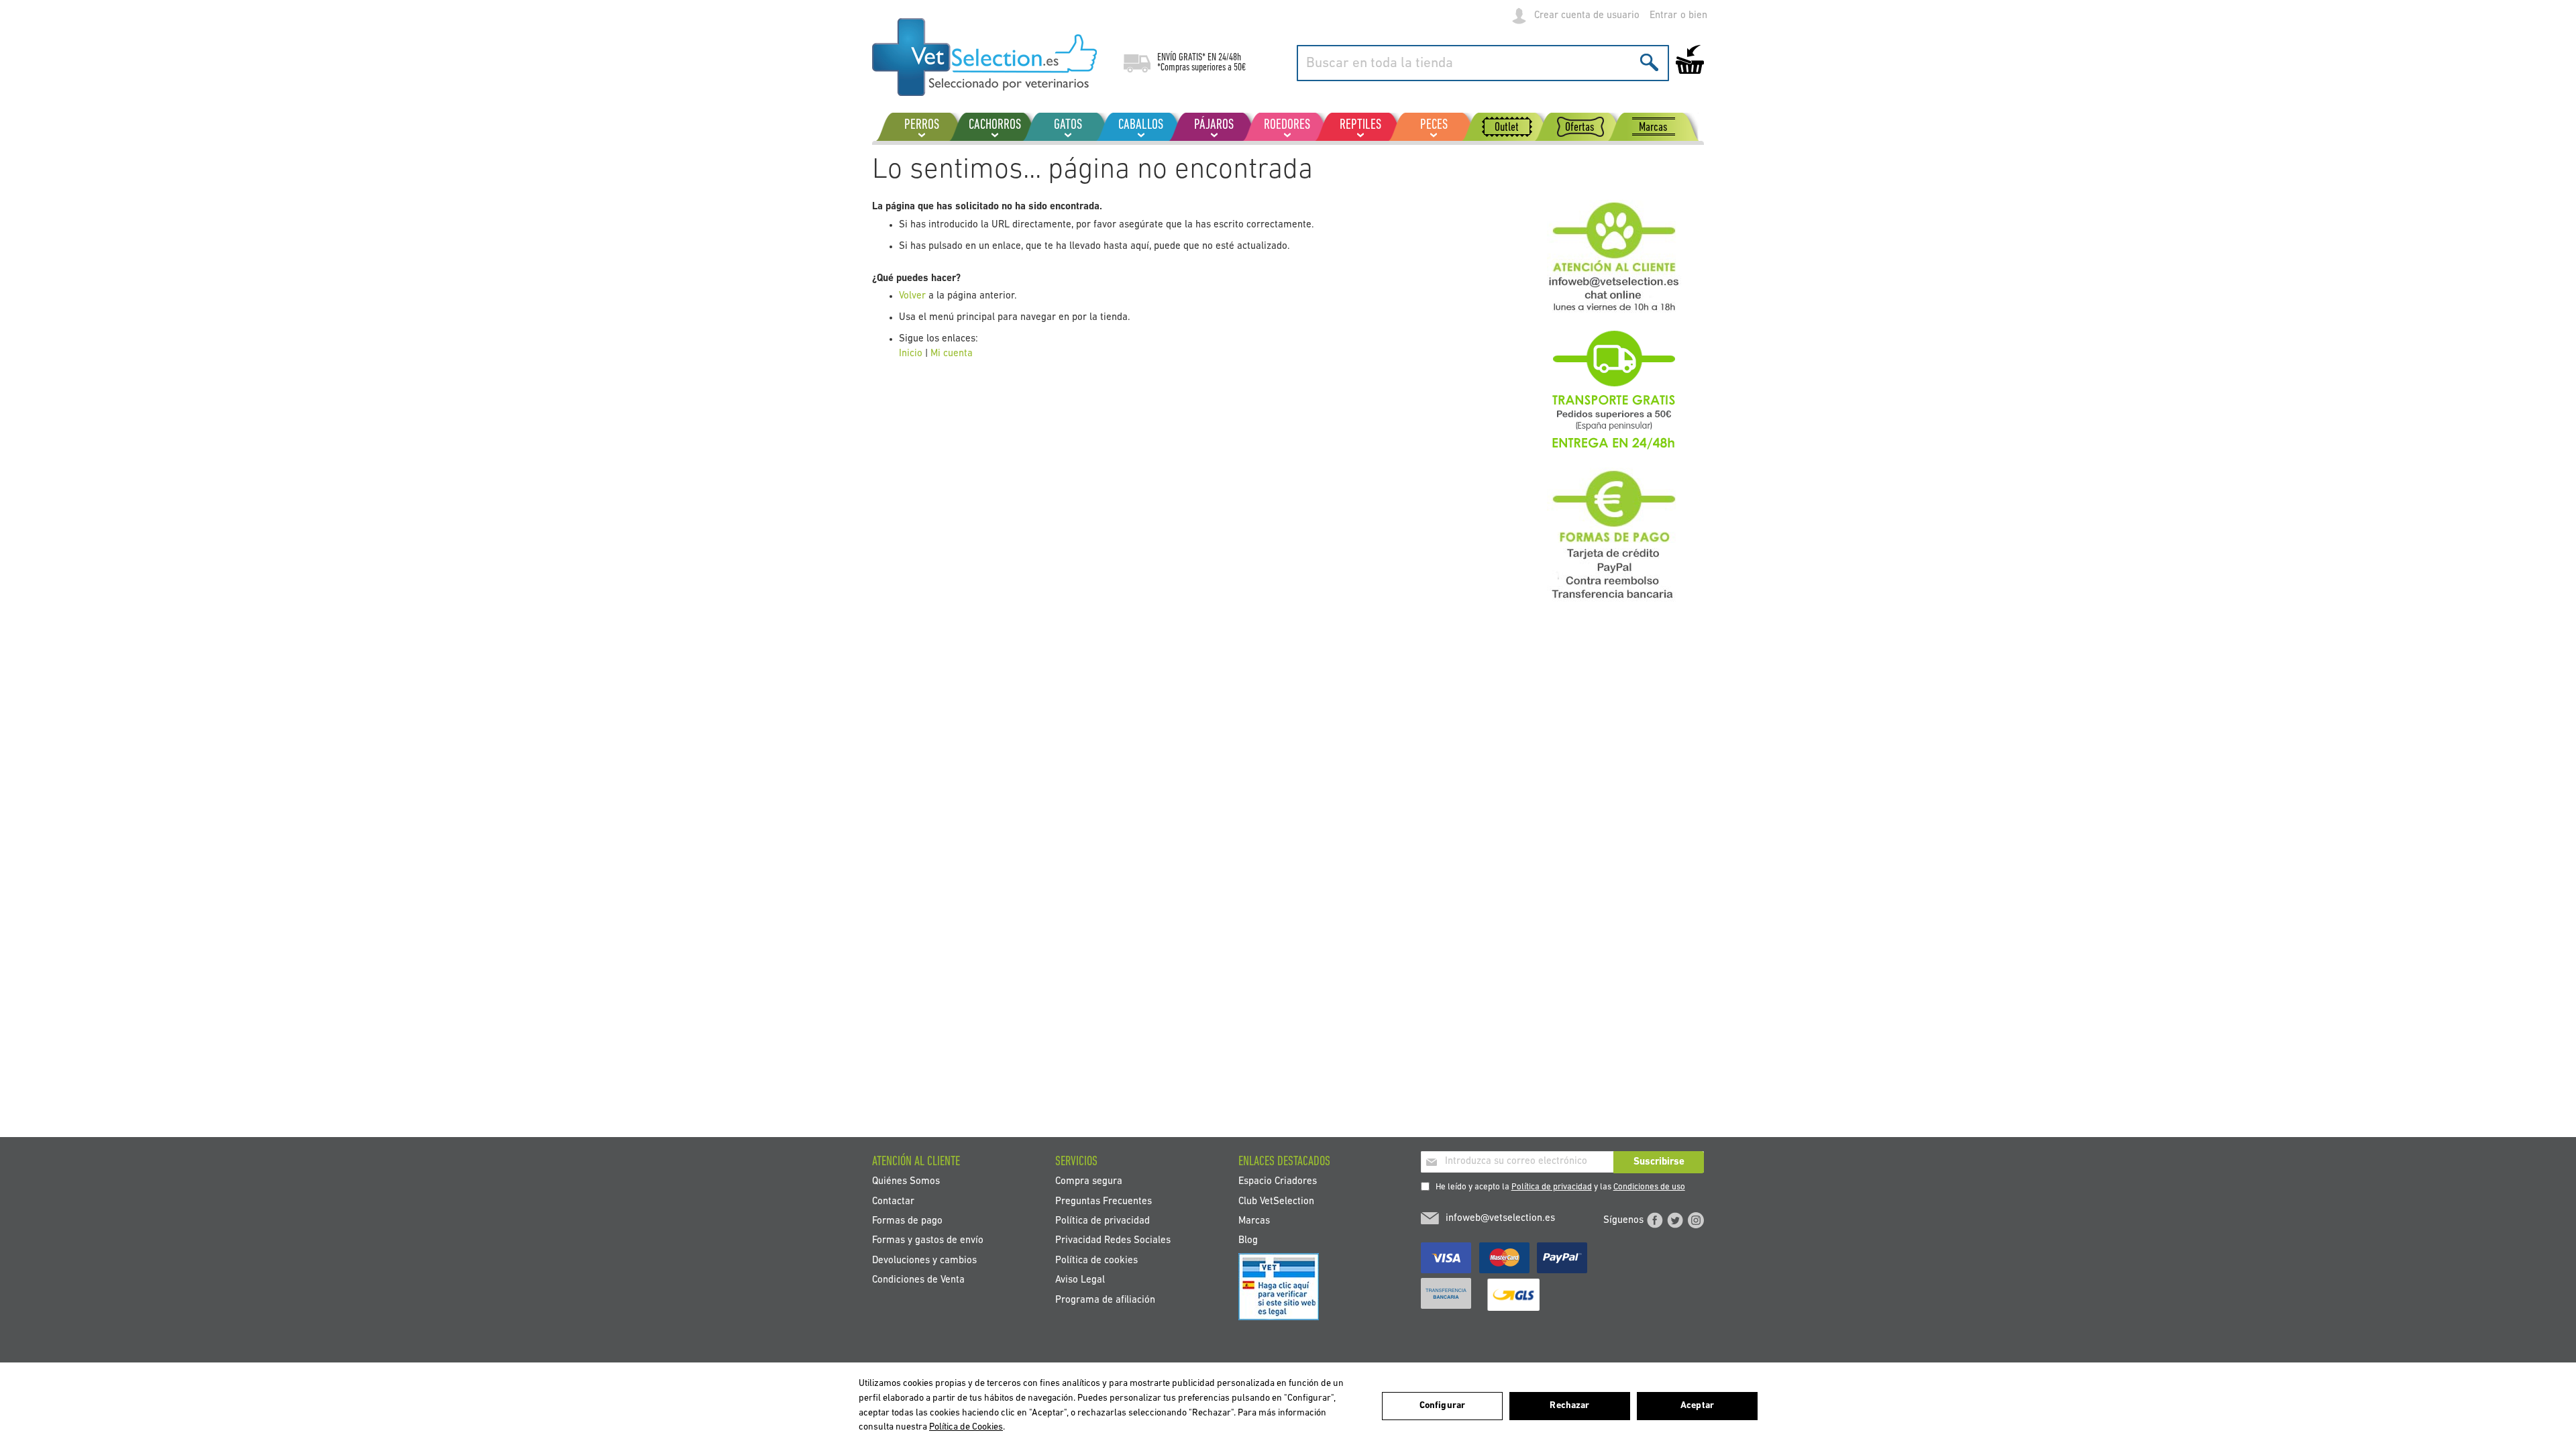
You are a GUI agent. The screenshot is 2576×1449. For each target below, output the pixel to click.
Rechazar (1569, 1406)
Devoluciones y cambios (924, 1260)
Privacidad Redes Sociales (1113, 1241)
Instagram (1696, 1220)
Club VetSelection (1276, 1201)
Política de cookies (1096, 1260)
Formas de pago (907, 1221)
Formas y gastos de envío (928, 1241)
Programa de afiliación (1105, 1300)
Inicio (911, 354)
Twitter (1675, 1220)
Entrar (1663, 16)
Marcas (1254, 1221)
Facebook (1655, 1220)
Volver (912, 296)
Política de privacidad (1552, 1187)
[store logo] (984, 57)
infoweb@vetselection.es (1500, 1219)
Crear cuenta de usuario (1587, 16)
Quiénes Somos (906, 1182)
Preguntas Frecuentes (1104, 1201)
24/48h (1230, 58)
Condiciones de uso (1649, 1187)
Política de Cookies (966, 1427)
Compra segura (1089, 1182)
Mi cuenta (952, 354)
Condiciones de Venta (918, 1280)
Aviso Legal (1080, 1280)
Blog (1248, 1241)
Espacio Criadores (1278, 1182)
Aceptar (1697, 1406)
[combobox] (1483, 63)
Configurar (1442, 1406)
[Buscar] (1649, 62)
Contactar (893, 1201)
